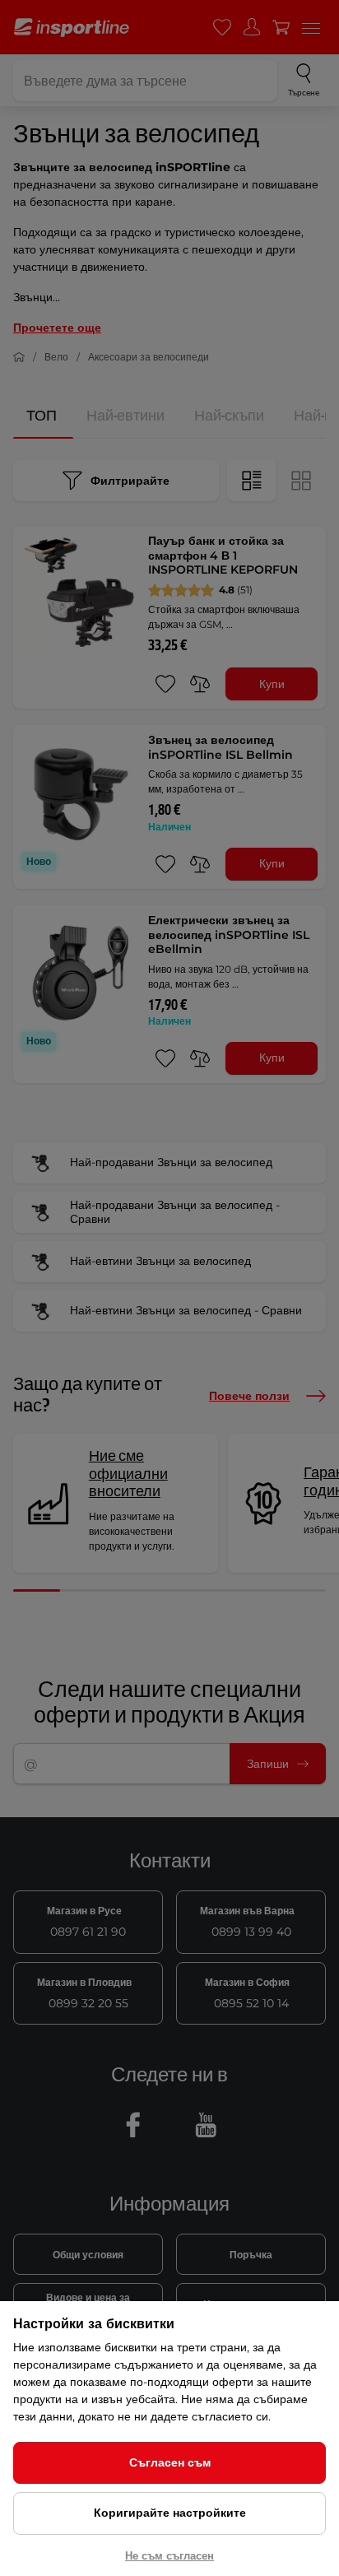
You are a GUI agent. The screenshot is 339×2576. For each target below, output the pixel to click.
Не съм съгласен (169, 2555)
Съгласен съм (170, 2462)
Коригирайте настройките (170, 2513)
